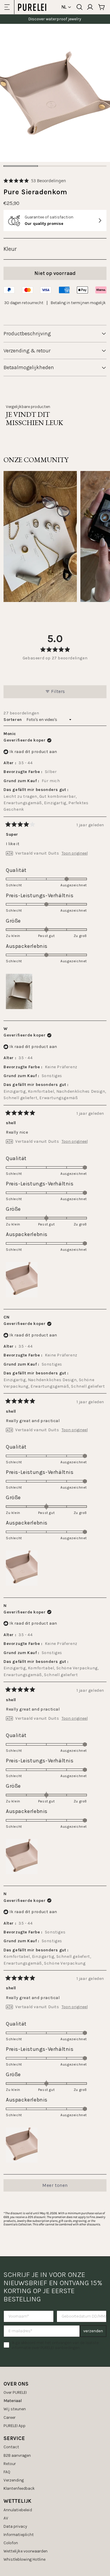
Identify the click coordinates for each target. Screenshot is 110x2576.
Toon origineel (75, 853)
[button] (35, 181)
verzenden (93, 2331)
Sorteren (13, 720)
